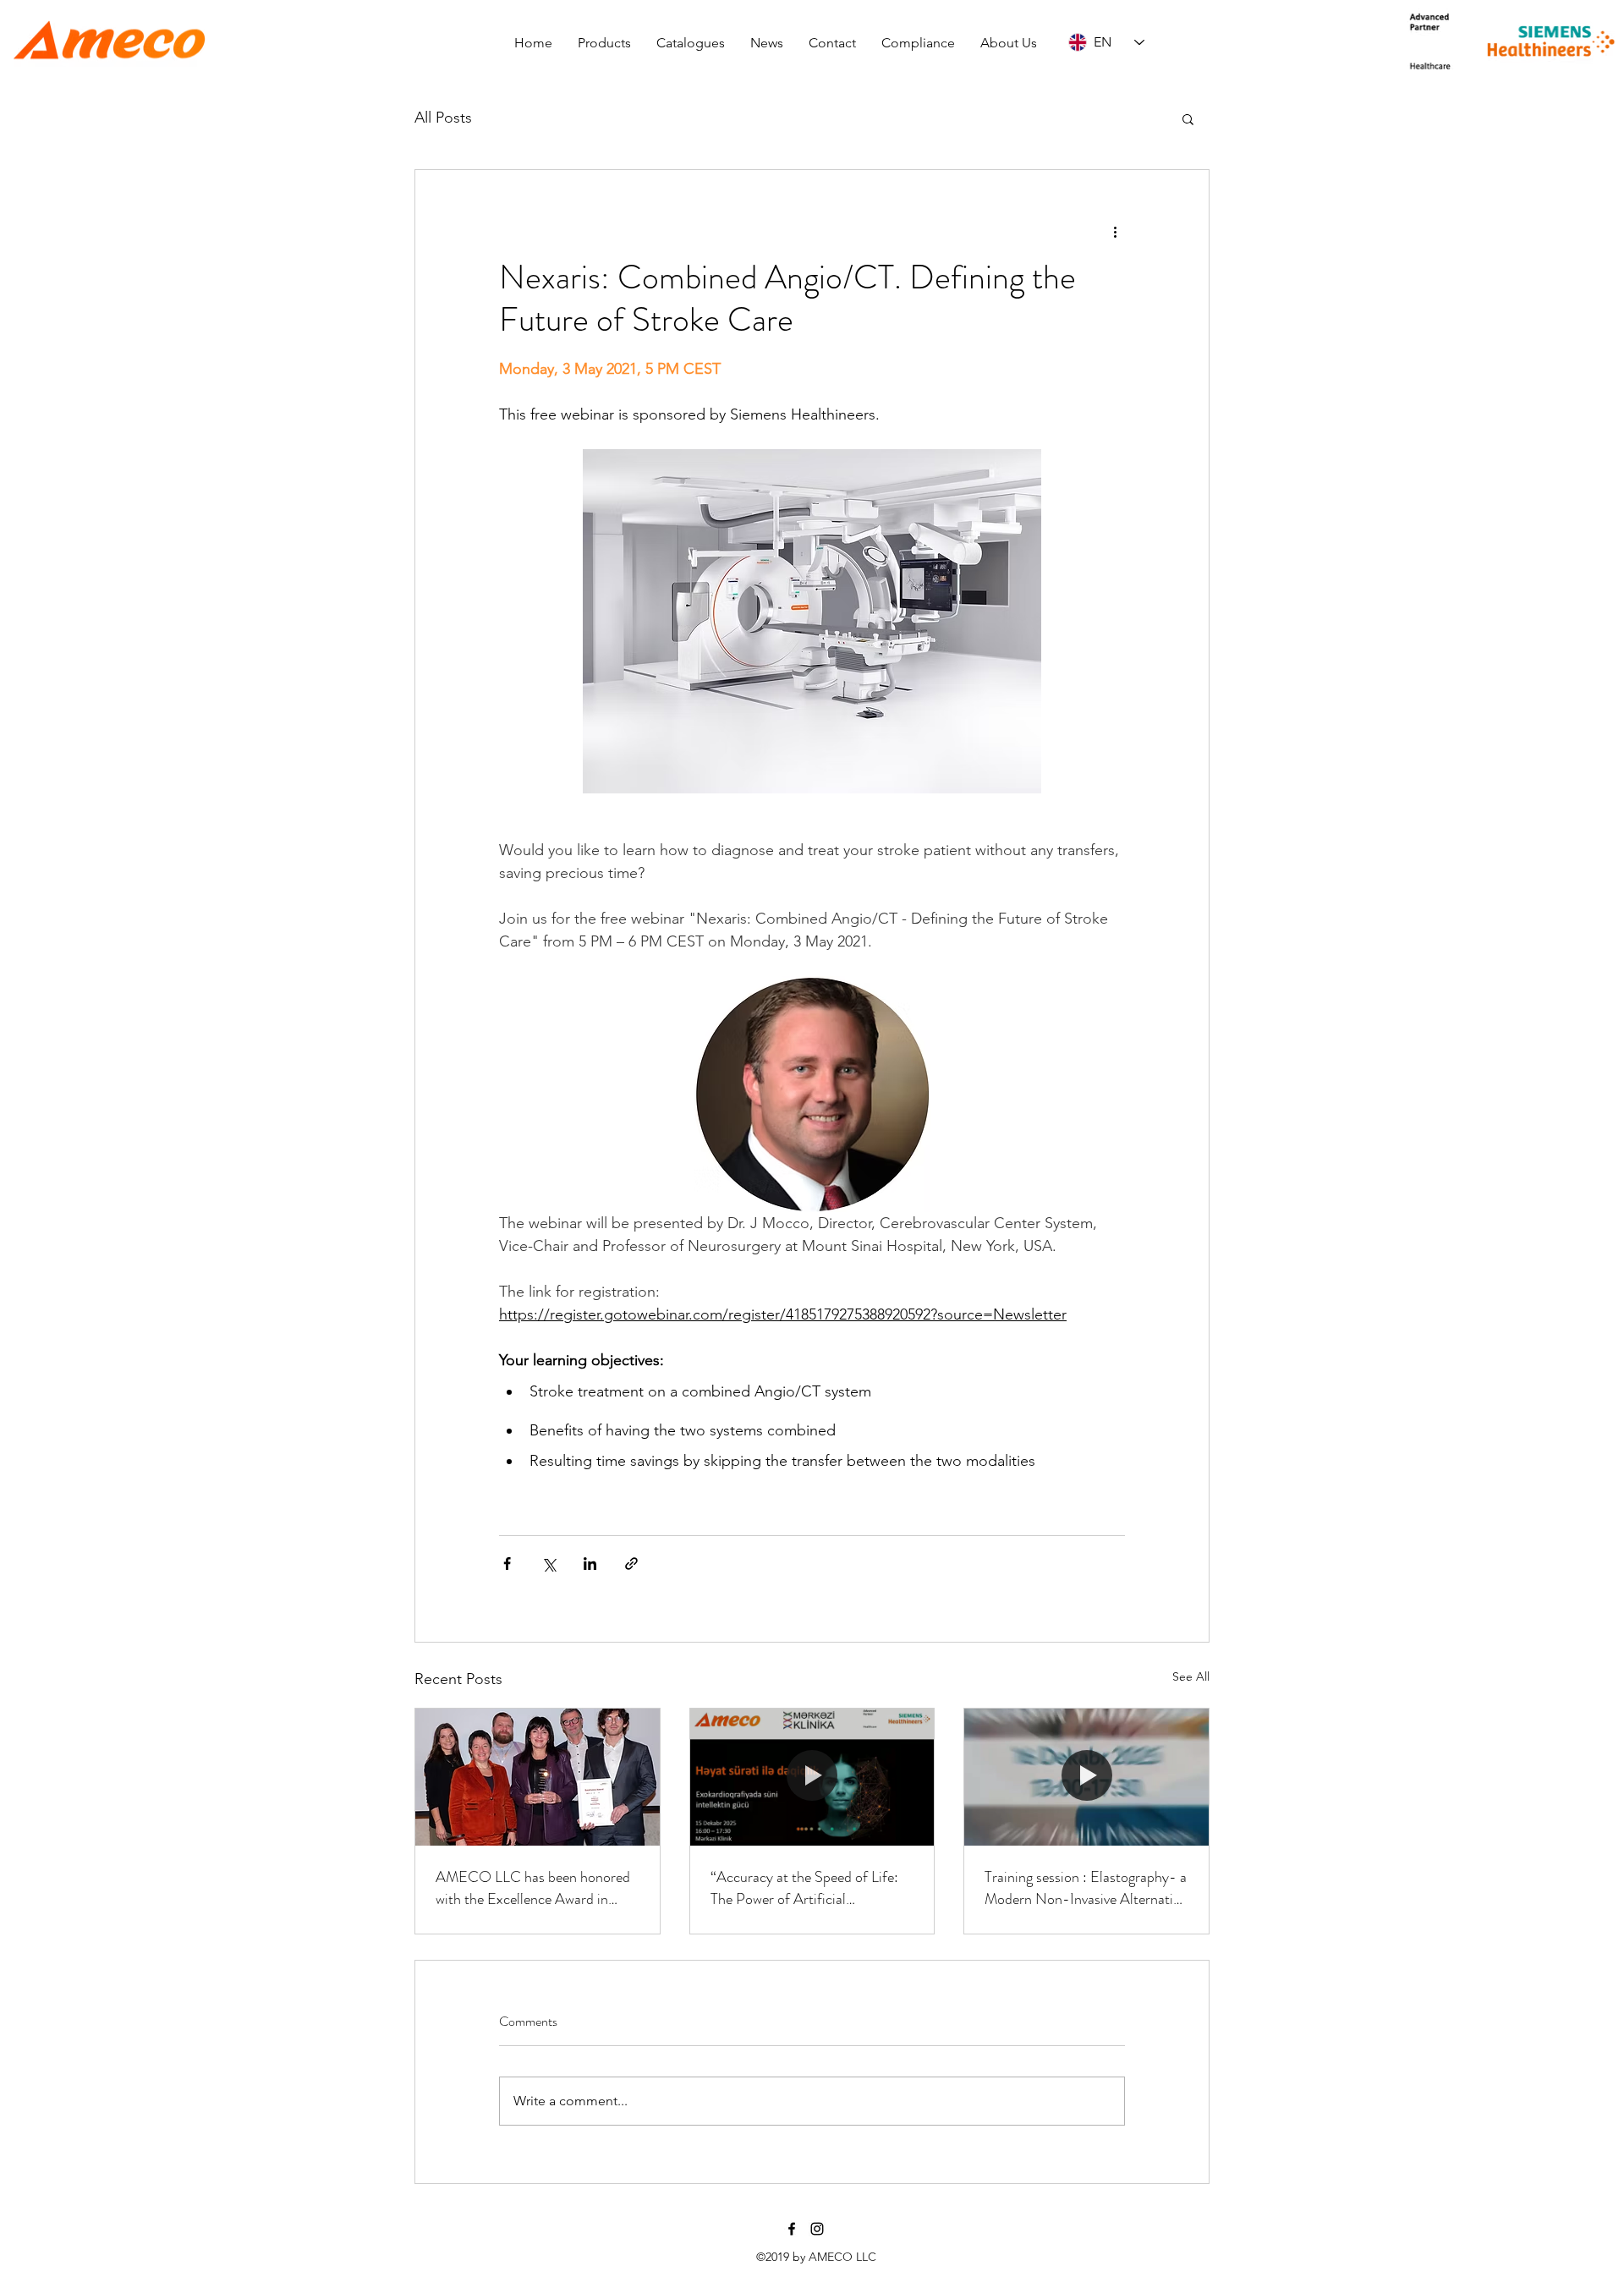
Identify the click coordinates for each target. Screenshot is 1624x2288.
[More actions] (1115, 231)
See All (1191, 1676)
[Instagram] (817, 2229)
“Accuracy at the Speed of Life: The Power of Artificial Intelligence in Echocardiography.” (804, 1888)
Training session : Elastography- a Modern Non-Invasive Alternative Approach (1086, 1888)
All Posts (443, 118)
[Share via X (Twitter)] (549, 1564)
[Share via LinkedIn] (590, 1564)
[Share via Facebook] (507, 1564)
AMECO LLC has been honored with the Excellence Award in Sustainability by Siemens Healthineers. (533, 1888)
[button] (604, 43)
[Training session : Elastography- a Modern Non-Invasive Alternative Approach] (1086, 1777)
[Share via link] (631, 1564)
